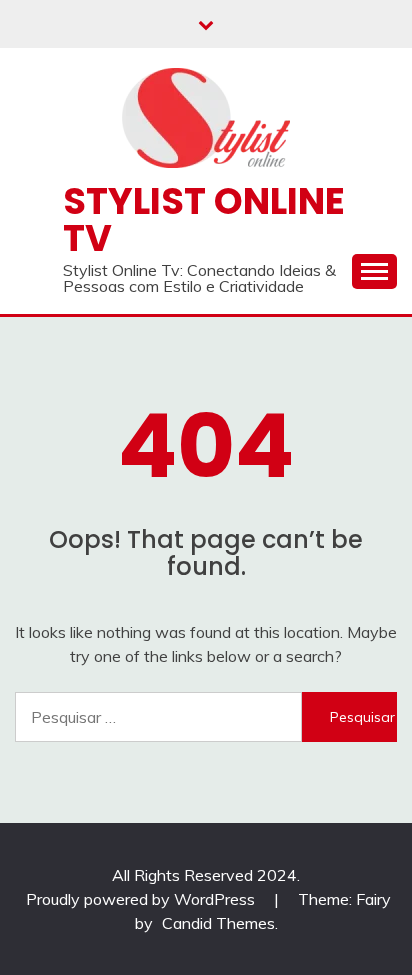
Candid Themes (218, 923)
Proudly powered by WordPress (142, 899)
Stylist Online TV (204, 219)
